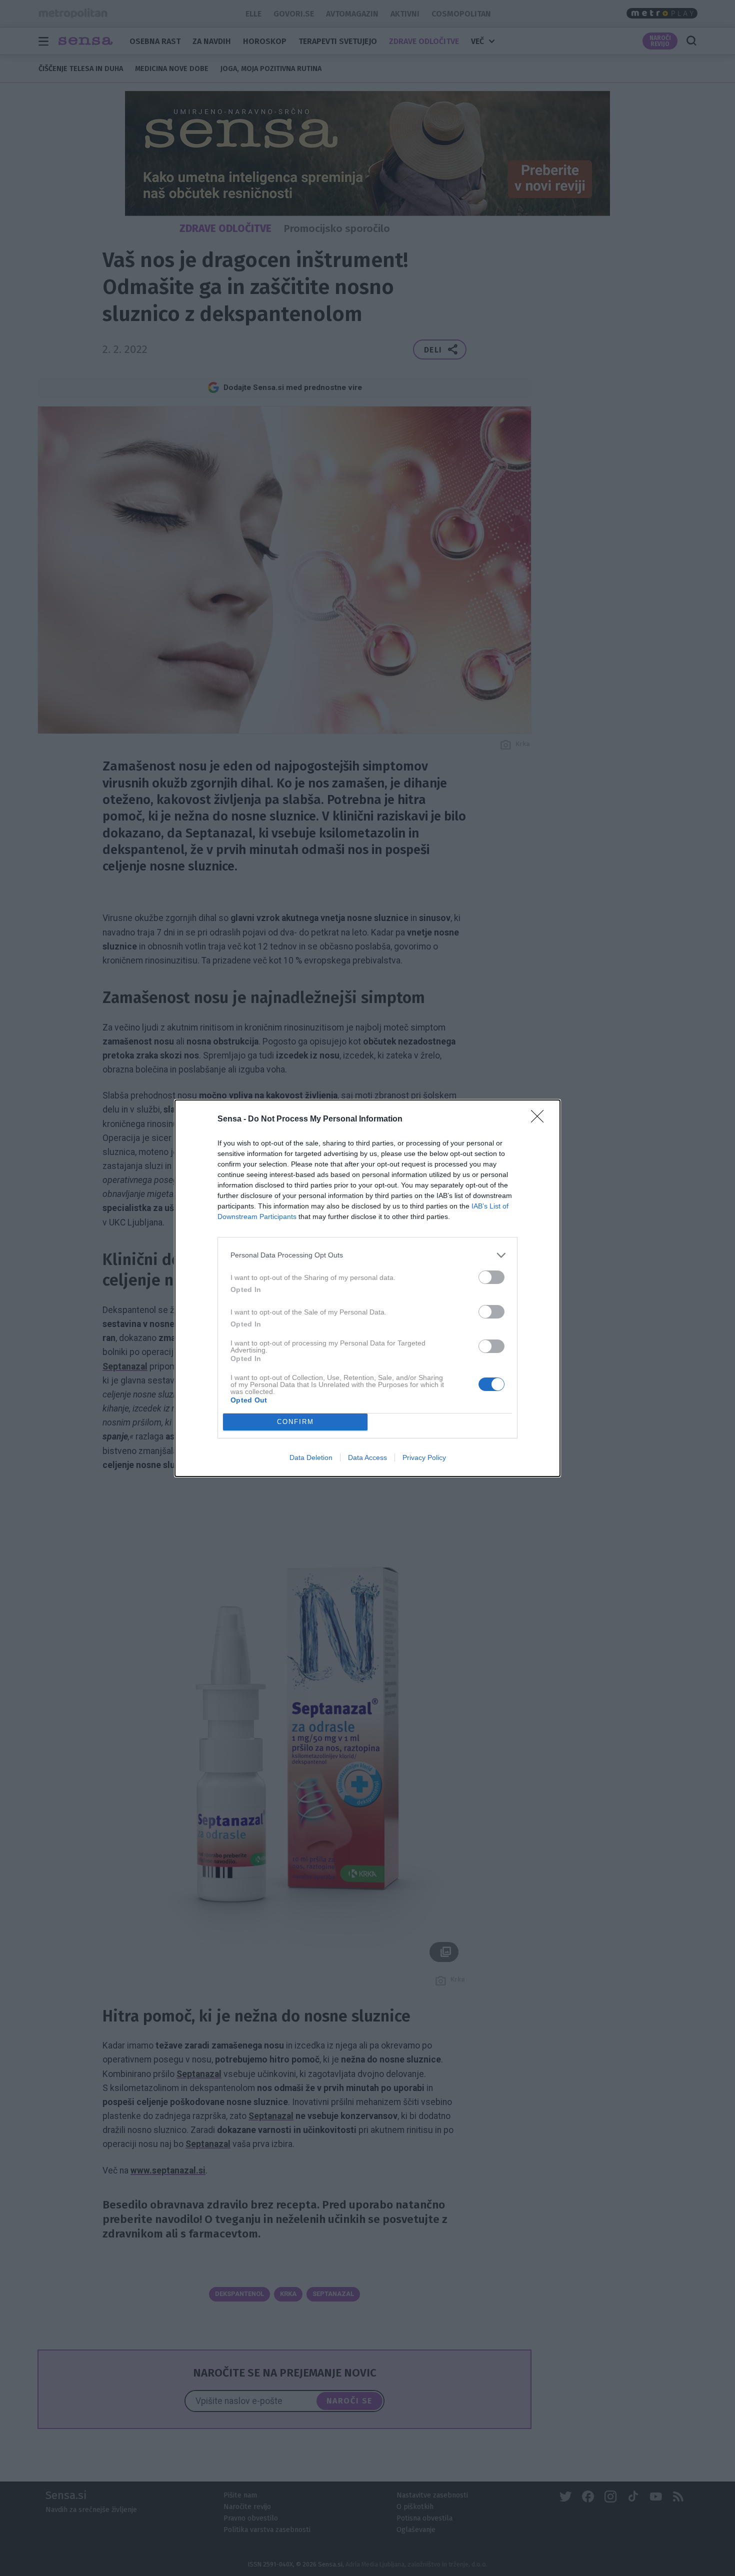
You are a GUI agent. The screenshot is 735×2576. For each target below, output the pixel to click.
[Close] (540, 1119)
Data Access (367, 1457)
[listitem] (367, 1255)
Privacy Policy (424, 1457)
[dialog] (367, 1288)
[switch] (491, 1277)
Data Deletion (311, 1457)
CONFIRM (295, 1422)
